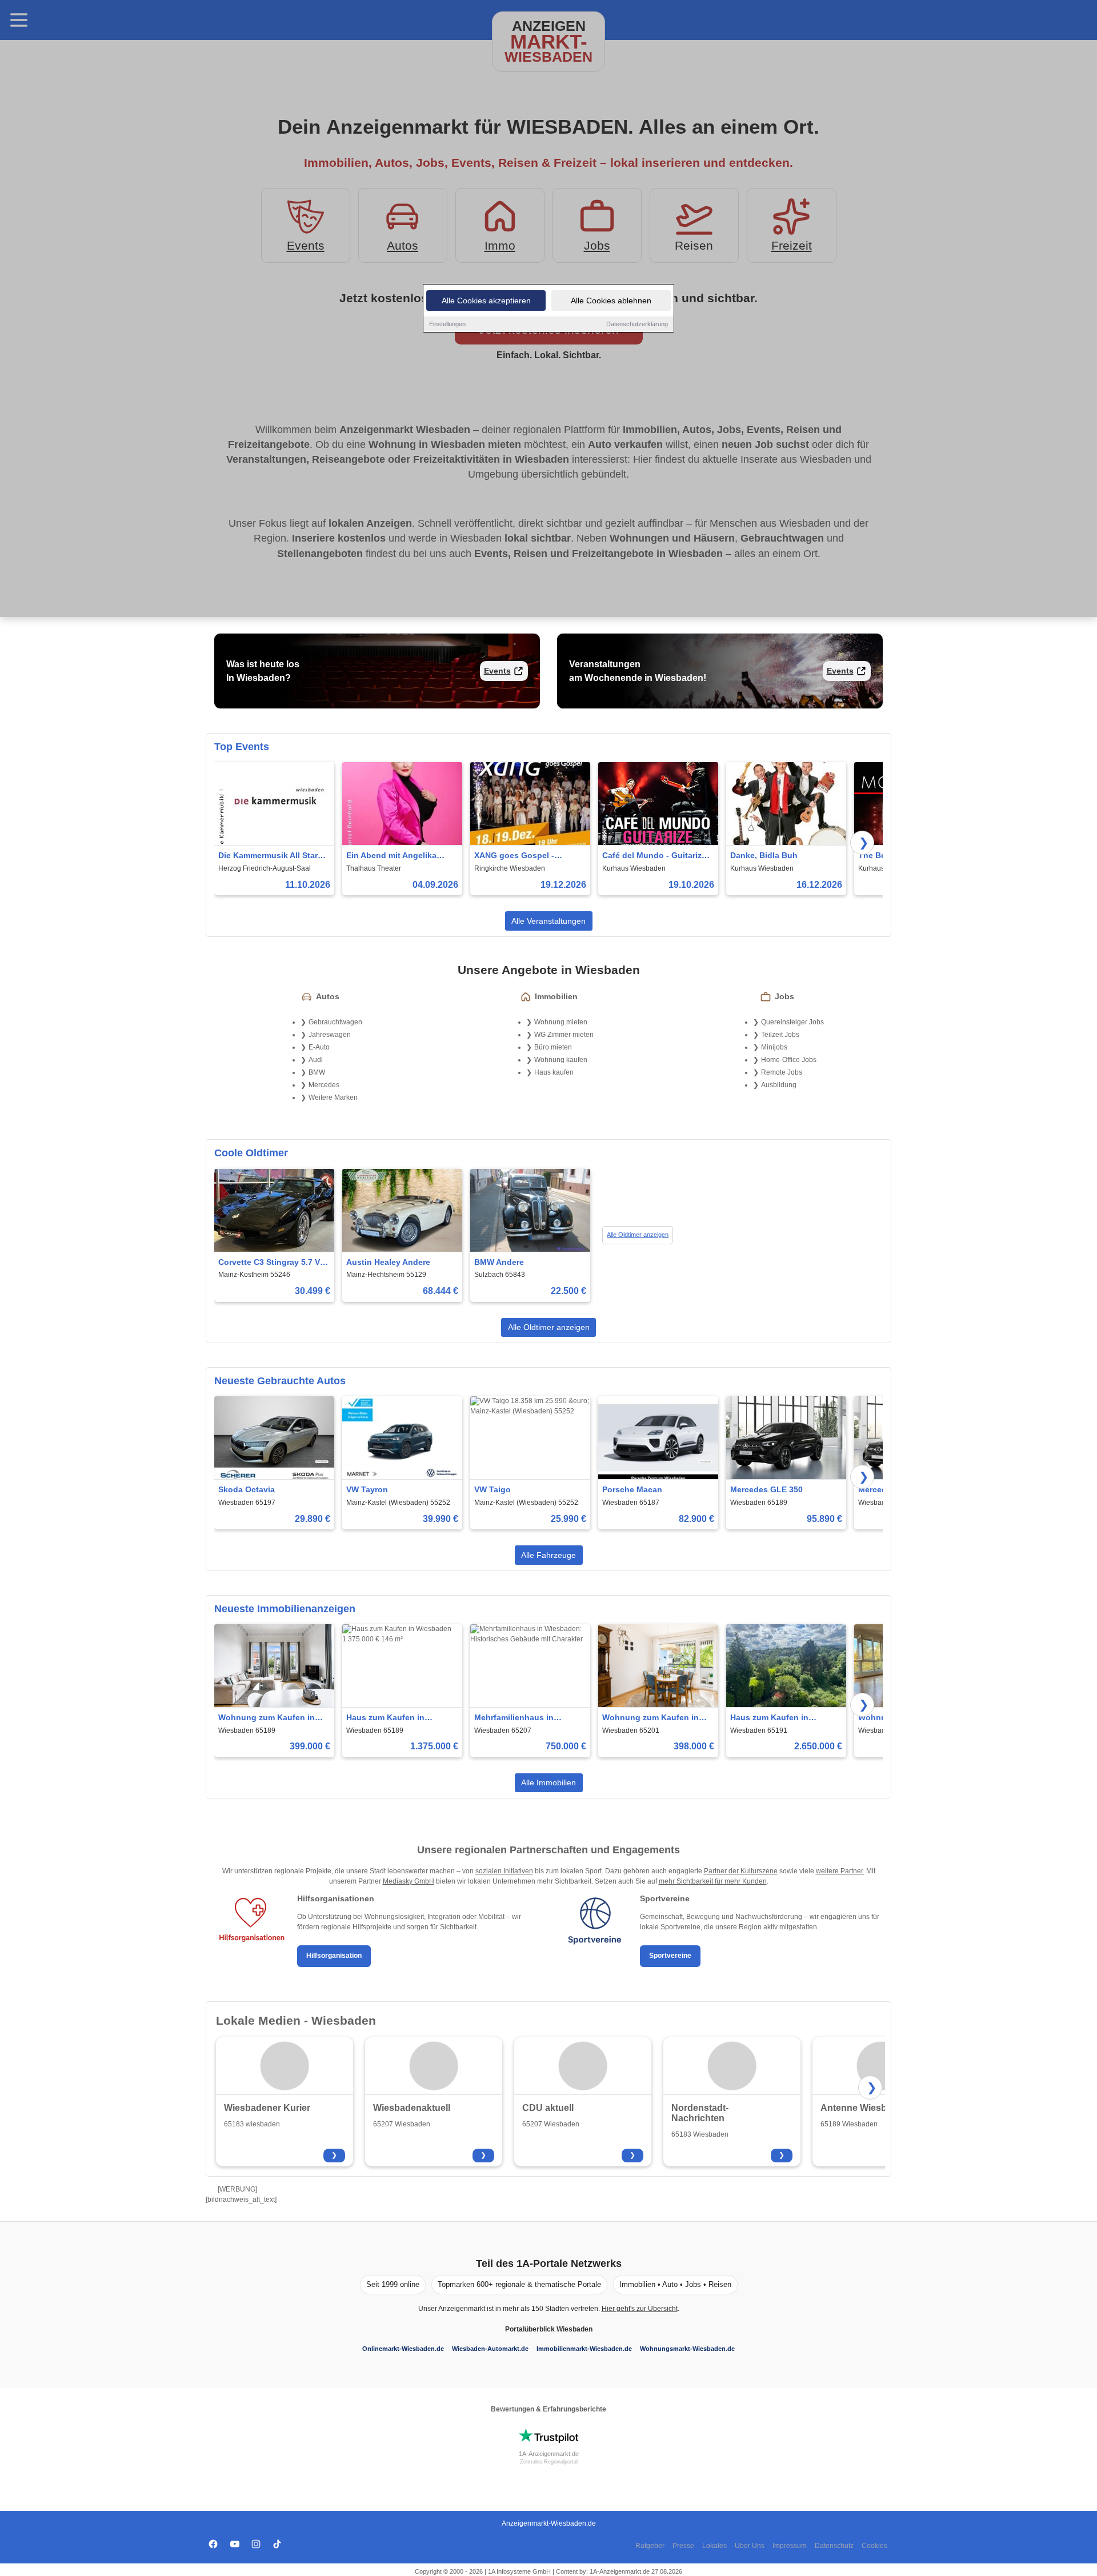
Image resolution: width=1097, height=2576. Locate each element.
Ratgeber (650, 2546)
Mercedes (324, 1085)
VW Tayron (367, 1489)
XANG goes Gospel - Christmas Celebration (518, 856)
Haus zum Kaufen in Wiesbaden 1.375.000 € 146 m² (399, 1718)
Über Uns (750, 2546)
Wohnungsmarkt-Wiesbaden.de (687, 2349)
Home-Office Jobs (789, 1060)
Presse (683, 2546)
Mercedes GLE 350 (766, 1489)
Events (497, 671)
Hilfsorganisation (334, 1956)
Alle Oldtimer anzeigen (638, 1235)
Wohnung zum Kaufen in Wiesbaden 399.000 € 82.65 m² (271, 1718)
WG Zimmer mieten (564, 1035)
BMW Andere (499, 1262)
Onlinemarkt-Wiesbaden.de (403, 2349)
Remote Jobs (782, 1072)
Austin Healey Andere (388, 1262)
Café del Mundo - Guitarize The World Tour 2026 (654, 856)
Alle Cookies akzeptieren (486, 301)
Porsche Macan (632, 1489)
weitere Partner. (840, 1871)
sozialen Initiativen (504, 1871)
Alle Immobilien (548, 1782)
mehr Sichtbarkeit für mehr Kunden (713, 1881)
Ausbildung (779, 1085)
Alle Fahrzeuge (548, 1555)
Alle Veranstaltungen (548, 921)
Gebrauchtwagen (335, 1022)
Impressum (790, 2546)
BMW (317, 1072)
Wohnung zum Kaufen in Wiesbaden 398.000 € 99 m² (655, 1718)
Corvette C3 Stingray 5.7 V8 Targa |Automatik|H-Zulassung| (271, 1263)
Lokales (714, 2546)
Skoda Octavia (247, 1489)
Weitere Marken (333, 1097)
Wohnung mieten (561, 1022)
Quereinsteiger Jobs (792, 1022)
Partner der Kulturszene (741, 1871)
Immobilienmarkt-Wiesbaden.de (584, 2349)
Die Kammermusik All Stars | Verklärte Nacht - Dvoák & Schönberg (273, 856)
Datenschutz (834, 2546)
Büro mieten (553, 1047)
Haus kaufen (554, 1072)
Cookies (874, 2546)
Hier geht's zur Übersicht (640, 2309)
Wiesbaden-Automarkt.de (490, 2349)
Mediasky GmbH (409, 1881)
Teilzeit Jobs (780, 1035)
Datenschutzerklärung (637, 324)
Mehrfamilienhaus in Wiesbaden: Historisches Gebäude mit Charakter (523, 1718)
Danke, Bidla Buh (764, 855)
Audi (316, 1060)
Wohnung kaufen (561, 1060)
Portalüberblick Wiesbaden (549, 2329)
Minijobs (774, 1047)
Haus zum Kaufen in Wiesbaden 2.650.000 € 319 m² (783, 1718)
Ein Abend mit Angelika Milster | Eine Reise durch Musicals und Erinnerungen (400, 856)
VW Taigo (493, 1489)
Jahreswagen (330, 1035)
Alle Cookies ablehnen (611, 301)
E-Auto (319, 1047)
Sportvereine (670, 1956)
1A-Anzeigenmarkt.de (549, 2454)
